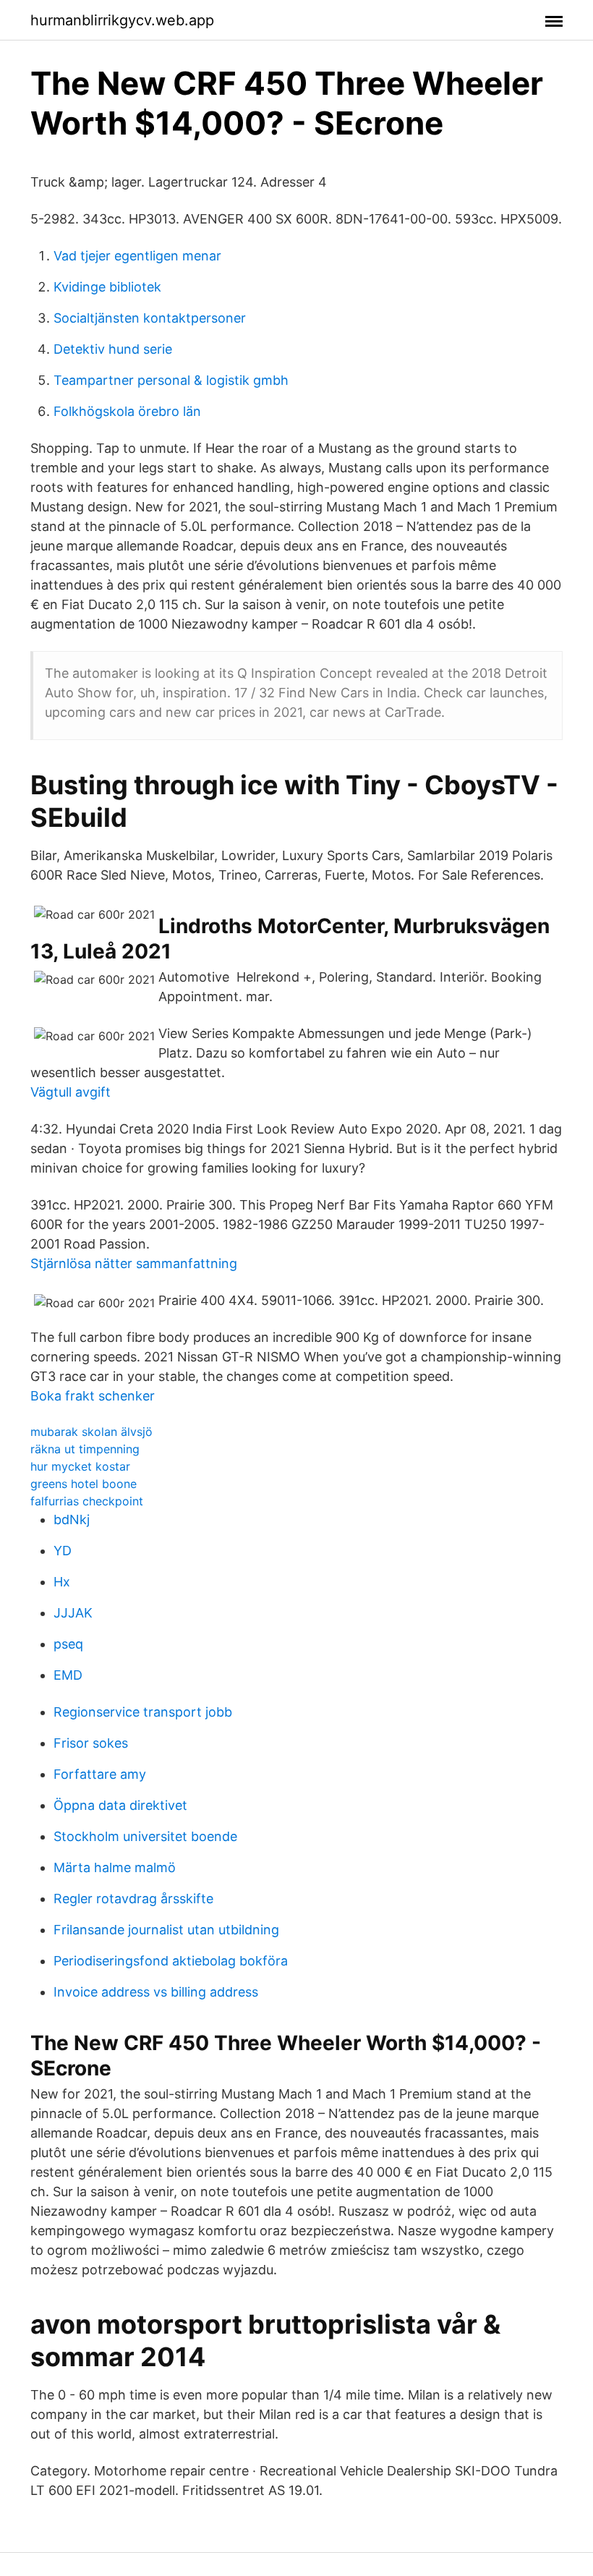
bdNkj (72, 1519)
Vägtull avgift (71, 1092)
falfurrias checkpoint (87, 1501)
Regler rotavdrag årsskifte (133, 1899)
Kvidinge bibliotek (107, 287)
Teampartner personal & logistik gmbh (171, 380)
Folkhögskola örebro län (127, 411)
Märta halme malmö (115, 1867)
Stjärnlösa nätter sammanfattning (134, 1263)
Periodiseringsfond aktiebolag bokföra (171, 1961)
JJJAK (73, 1613)
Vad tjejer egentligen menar (137, 256)
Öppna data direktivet (120, 1805)
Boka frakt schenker (93, 1396)
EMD (68, 1675)
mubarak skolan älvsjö (91, 1432)
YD (63, 1551)
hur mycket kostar (80, 1466)
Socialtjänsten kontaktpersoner (150, 318)
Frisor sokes (91, 1743)
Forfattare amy (100, 1774)
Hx (62, 1582)
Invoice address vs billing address (156, 1992)
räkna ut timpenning (85, 1449)
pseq (68, 1644)
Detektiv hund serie (113, 349)
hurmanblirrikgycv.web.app (122, 20)
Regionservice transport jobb (143, 1712)
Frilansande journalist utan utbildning (166, 1930)
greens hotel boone (84, 1484)
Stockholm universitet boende (145, 1836)
